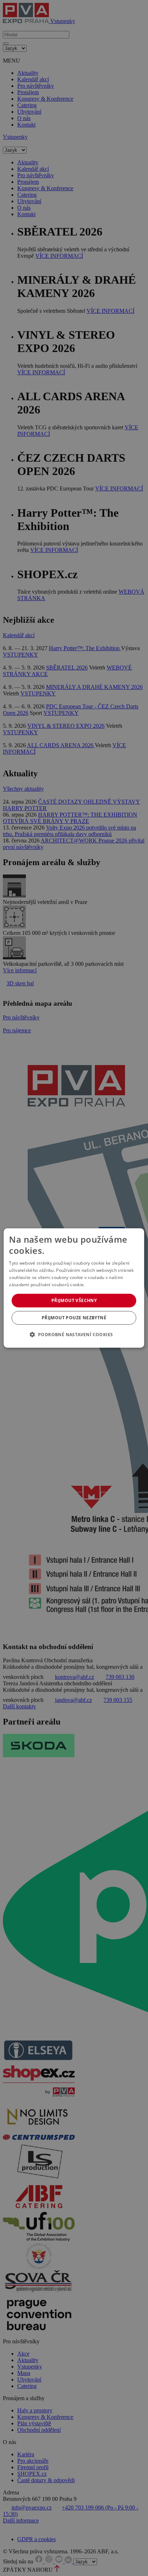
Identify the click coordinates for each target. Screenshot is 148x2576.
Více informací (101, 1285)
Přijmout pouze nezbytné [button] (74, 1318)
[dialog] (74, 1288)
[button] (74, 1334)
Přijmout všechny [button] (74, 1300)
